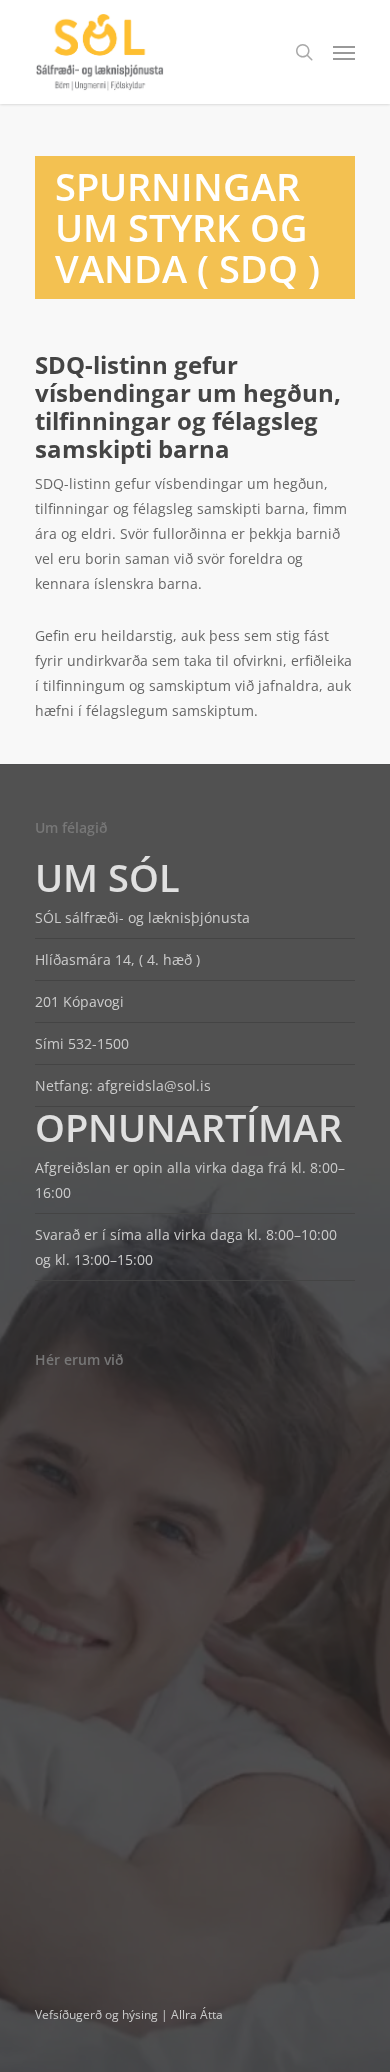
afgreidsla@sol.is (154, 1085)
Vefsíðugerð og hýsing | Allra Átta (129, 2014)
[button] (344, 52)
